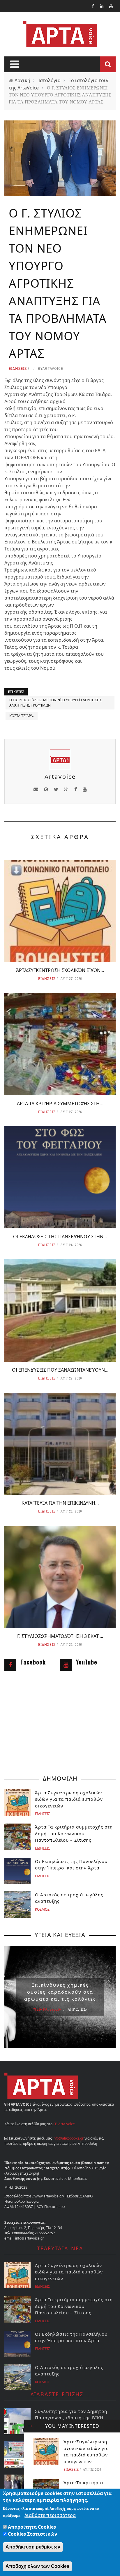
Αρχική (22, 80)
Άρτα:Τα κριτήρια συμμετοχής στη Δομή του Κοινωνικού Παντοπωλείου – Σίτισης (74, 1833)
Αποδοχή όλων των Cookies (37, 2566)
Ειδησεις (18, 368)
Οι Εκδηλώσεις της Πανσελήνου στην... (60, 1237)
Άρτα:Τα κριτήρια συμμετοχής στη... (60, 1104)
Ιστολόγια (50, 80)
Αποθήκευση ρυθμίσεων (33, 2547)
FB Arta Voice (64, 2124)
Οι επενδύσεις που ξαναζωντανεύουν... (60, 1370)
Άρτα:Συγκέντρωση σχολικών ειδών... (60, 970)
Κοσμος (42, 1909)
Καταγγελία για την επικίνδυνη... (60, 1503)
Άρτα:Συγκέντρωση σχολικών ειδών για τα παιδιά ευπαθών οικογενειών (69, 1799)
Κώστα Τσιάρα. (22, 716)
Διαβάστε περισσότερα (50, 2515)
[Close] (31, 2426)
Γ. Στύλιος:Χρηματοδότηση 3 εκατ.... (60, 1636)
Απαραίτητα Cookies (32, 2527)
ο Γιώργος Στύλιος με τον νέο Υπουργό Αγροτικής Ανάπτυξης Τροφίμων (55, 703)
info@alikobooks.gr (68, 2138)
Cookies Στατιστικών (33, 2534)
